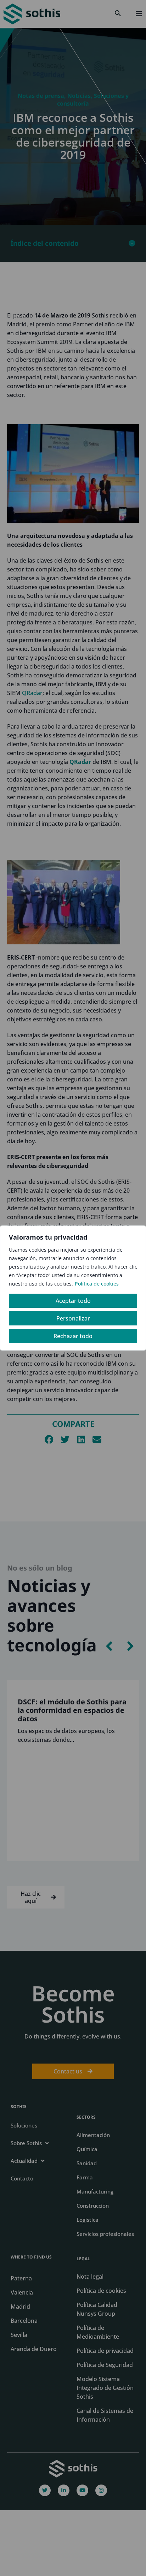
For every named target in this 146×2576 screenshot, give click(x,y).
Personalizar (73, 1318)
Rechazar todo (73, 1336)
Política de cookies (97, 1284)
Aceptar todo (73, 1301)
